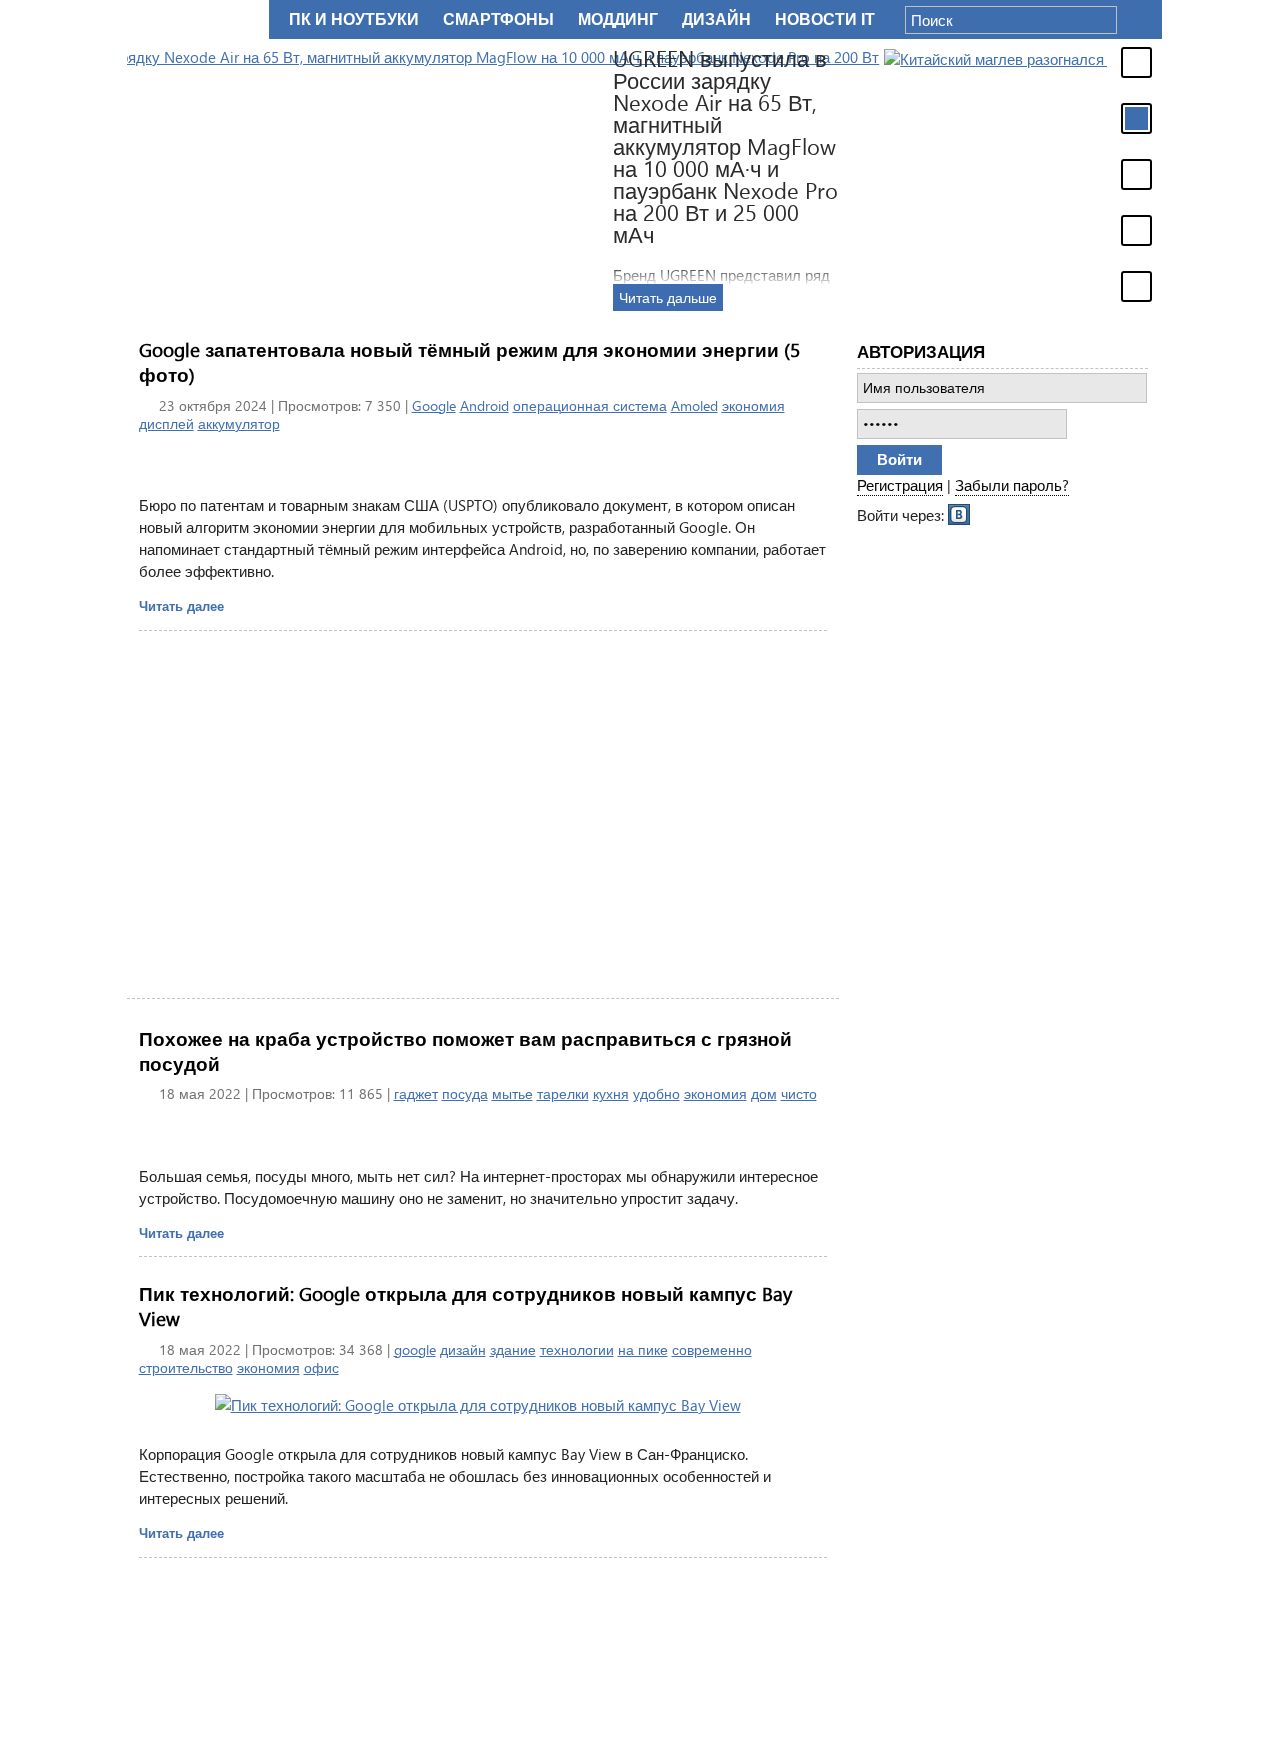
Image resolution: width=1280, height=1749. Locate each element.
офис (321, 1367)
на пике (643, 1349)
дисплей (166, 423)
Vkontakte (960, 513)
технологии (577, 1349)
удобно (656, 1093)
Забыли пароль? (1012, 485)
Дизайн (716, 19)
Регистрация (900, 485)
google (415, 1349)
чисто (799, 1093)
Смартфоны (498, 19)
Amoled (694, 405)
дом (764, 1093)
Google (434, 405)
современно (712, 1349)
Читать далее (181, 605)
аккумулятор (239, 423)
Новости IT (825, 19)
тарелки (563, 1093)
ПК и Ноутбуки (354, 19)
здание (513, 1349)
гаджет (416, 1093)
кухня (611, 1093)
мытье (512, 1093)
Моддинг (618, 19)
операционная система (590, 405)
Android (484, 405)
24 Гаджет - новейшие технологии (194, 19)
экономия (753, 405)
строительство (186, 1367)
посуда (465, 1093)
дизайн (463, 1349)
